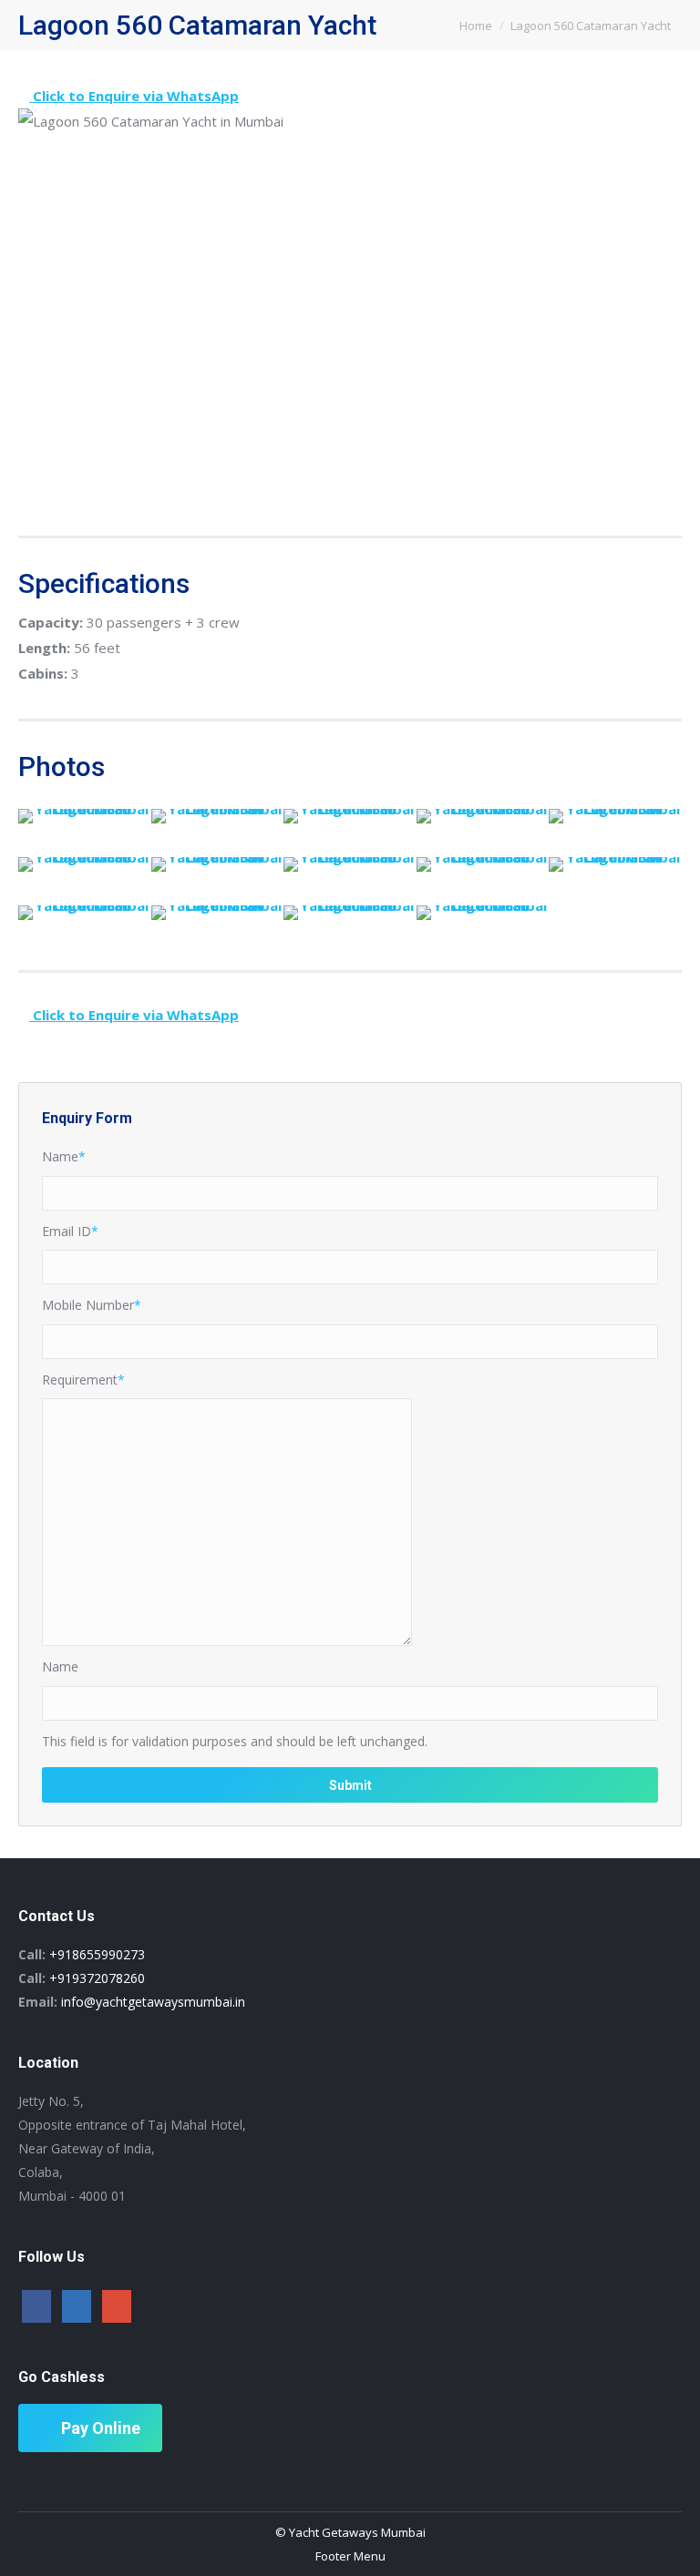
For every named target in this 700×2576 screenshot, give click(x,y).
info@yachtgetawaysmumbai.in (153, 2002)
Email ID (70, 1231)
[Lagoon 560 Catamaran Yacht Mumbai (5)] (85, 864)
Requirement (83, 1380)
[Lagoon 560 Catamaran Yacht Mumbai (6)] (218, 864)
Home (476, 26)
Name (64, 1156)
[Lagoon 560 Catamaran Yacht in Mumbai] (85, 816)
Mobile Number (92, 1305)
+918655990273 (97, 1954)
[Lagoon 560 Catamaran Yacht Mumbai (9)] (615, 864)
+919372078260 (97, 1978)
